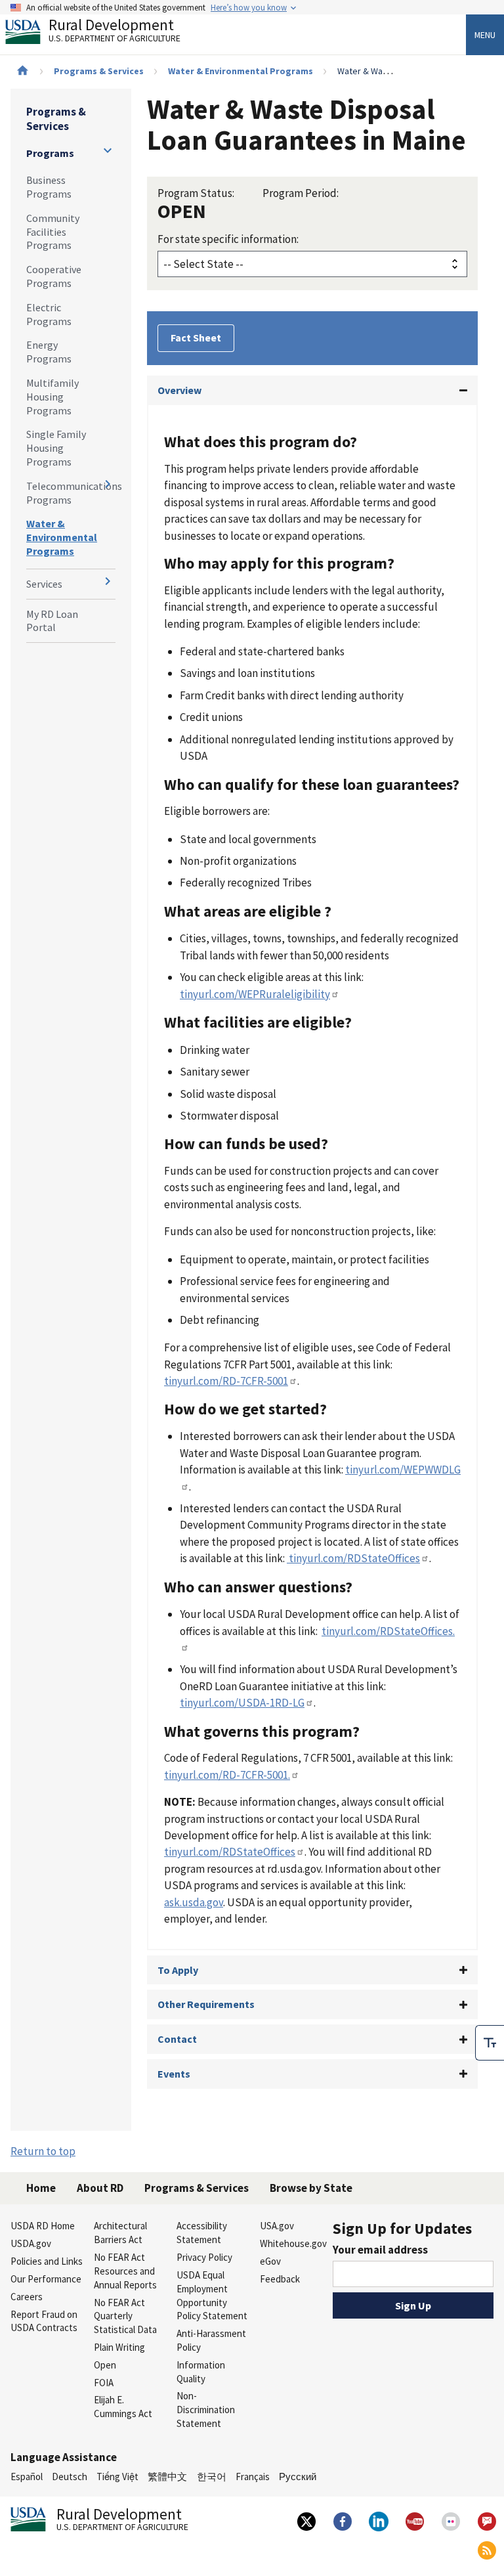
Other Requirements (206, 2004)
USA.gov (277, 2226)
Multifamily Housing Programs (52, 397)
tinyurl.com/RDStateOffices (353, 1558)
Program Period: (301, 193)
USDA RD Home (43, 2226)
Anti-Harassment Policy (211, 2340)
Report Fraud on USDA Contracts (44, 2321)
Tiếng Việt (117, 2477)
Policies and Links (47, 2261)
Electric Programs (49, 314)
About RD (100, 2188)
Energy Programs (49, 352)
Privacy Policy (204, 2257)
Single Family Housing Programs (56, 448)
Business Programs (49, 187)
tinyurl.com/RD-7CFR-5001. (227, 1775)
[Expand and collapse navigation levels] (108, 150)
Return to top (43, 2151)
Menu (485, 35)
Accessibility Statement (202, 2233)
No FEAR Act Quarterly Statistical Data (125, 2316)
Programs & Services (99, 71)
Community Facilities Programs (53, 232)
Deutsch (70, 2477)
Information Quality (201, 2372)
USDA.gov (31, 2243)
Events (174, 2074)
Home (41, 2188)
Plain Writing (119, 2347)
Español (27, 2477)
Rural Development (115, 32)
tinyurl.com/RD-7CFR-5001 (226, 1381)
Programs (50, 153)
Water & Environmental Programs (241, 71)
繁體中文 (167, 2477)
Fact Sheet (196, 338)
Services (44, 584)
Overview (179, 390)
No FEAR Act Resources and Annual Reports (125, 2271)
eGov (270, 2261)
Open (105, 2365)
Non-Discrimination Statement (206, 2410)
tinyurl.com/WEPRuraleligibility (255, 994)
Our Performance (46, 2279)
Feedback (280, 2279)
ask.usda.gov (194, 1902)
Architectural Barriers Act (120, 2233)
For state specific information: (228, 239)
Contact (177, 2039)
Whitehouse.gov (293, 2243)
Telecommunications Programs (71, 493)
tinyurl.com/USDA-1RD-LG (242, 1703)
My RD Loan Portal (52, 621)
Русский (298, 2477)
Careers (27, 2297)
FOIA (104, 2383)
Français (253, 2477)
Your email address (380, 2250)
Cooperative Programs (54, 276)
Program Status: (196, 193)
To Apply (178, 1970)
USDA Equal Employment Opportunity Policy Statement (212, 2295)
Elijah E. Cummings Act (123, 2407)
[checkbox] (490, 2043)
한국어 (212, 2477)
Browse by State (311, 2188)
